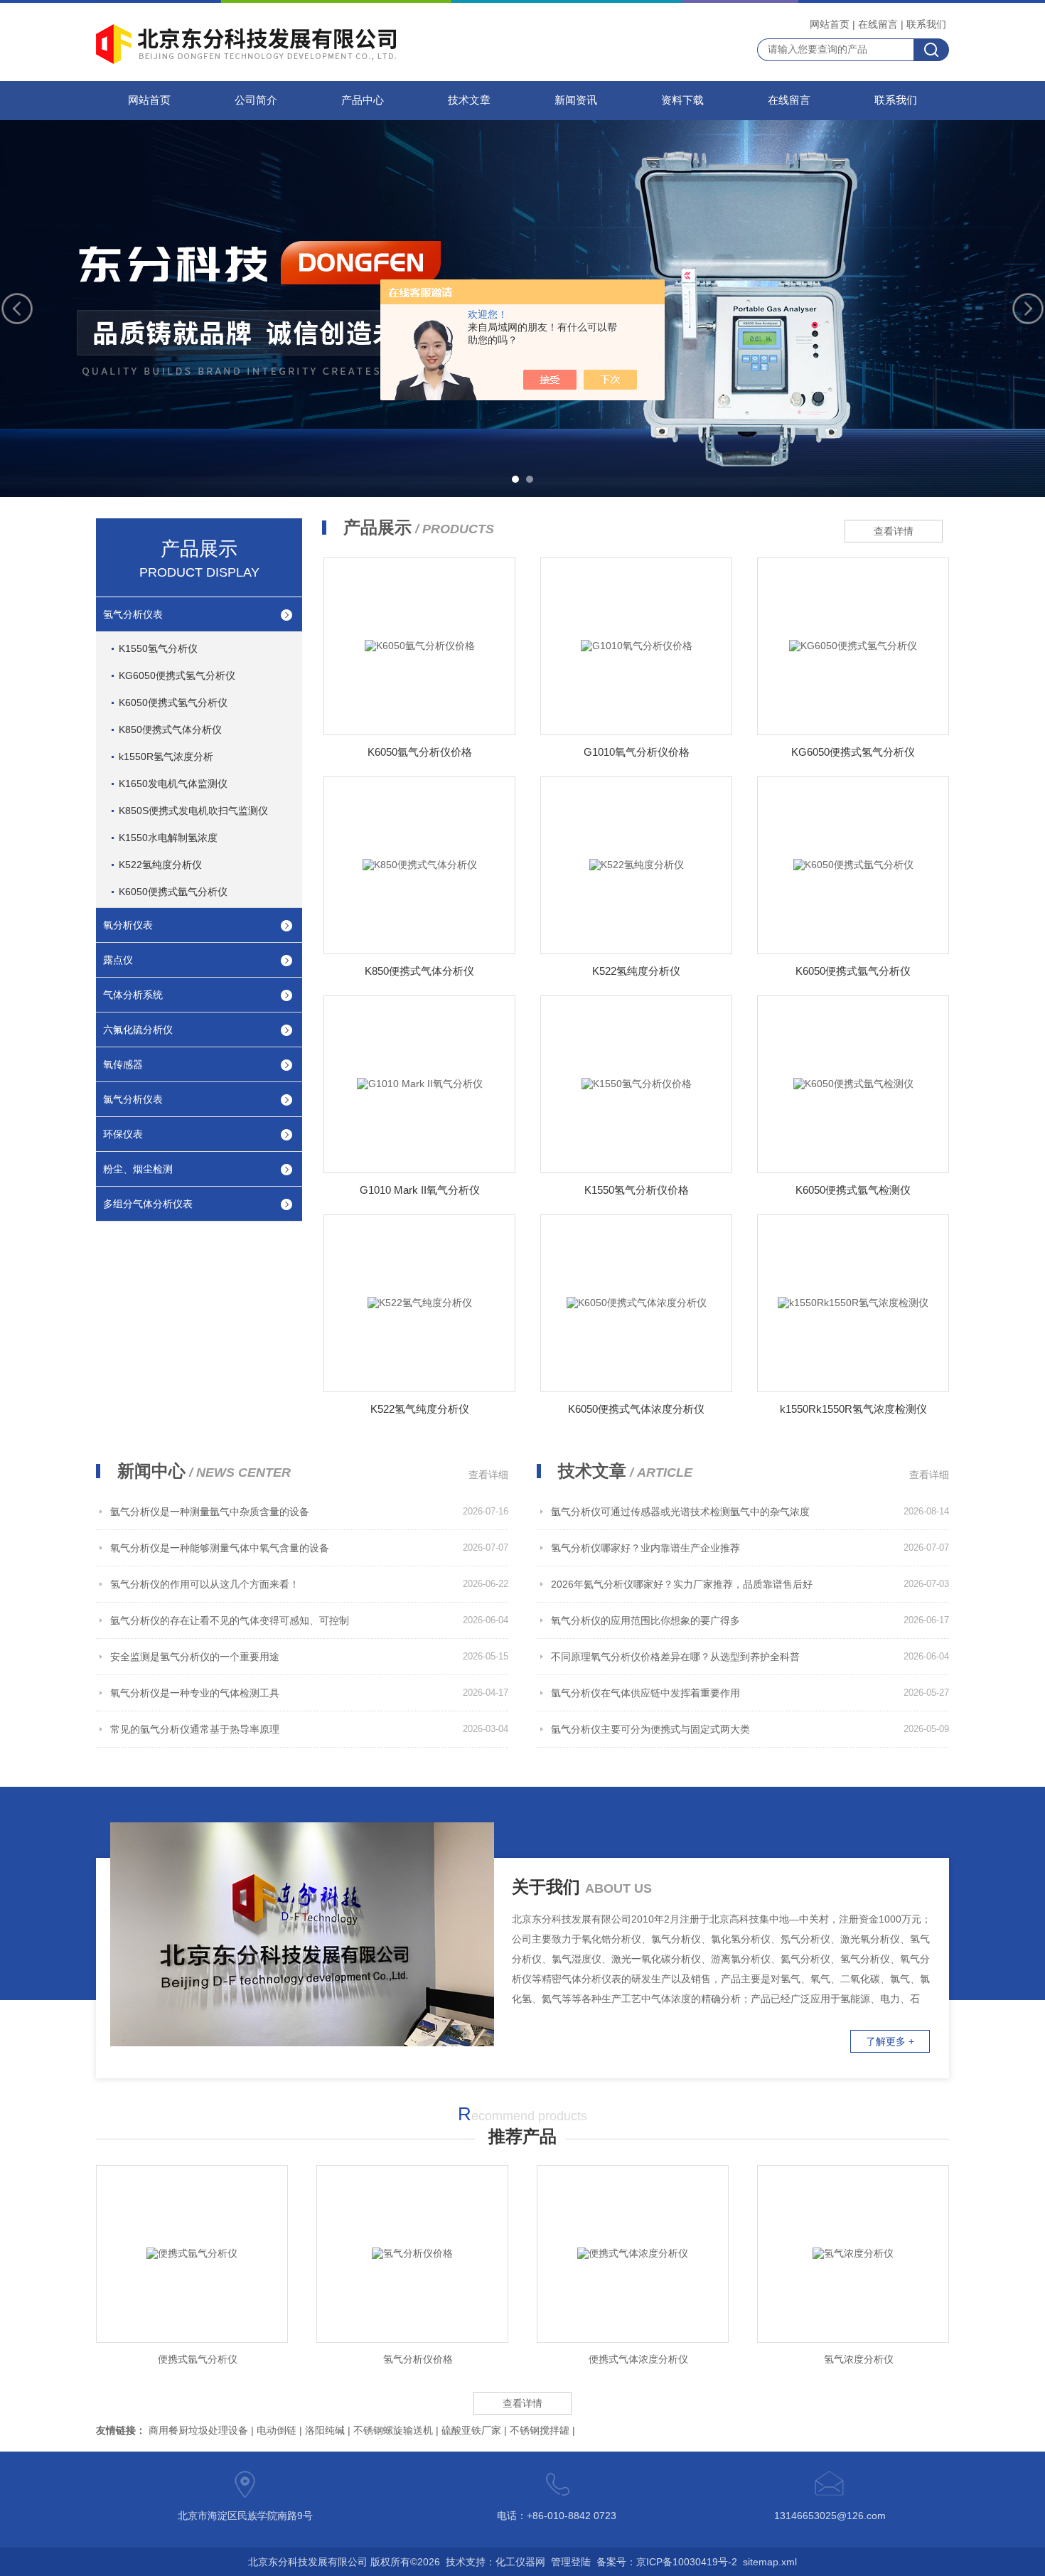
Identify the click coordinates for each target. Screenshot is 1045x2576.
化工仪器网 (520, 2562)
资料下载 (682, 100)
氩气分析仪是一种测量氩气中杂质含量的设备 (210, 1512)
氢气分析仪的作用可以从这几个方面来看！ (205, 1584)
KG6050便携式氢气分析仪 (177, 675)
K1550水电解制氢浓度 (168, 838)
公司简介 (256, 100)
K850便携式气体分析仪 (170, 729)
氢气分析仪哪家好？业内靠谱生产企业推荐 (645, 1548)
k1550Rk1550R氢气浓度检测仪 (853, 1409)
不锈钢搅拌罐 (540, 2430)
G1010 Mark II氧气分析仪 (420, 1190)
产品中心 (363, 100)
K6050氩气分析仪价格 (420, 752)
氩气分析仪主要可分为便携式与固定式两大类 (650, 1729)
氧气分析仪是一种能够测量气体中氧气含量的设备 (220, 1548)
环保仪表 (123, 1134)
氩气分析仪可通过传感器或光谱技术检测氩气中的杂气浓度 (680, 1512)
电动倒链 (277, 2430)
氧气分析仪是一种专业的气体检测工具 (195, 1693)
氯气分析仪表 (133, 1099)
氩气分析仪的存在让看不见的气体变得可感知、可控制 (230, 1620)
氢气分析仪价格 (418, 2359)
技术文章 (469, 100)
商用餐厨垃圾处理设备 (198, 2430)
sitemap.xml (770, 2562)
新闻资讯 (576, 100)
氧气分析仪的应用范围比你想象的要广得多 (645, 1620)
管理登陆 (571, 2562)
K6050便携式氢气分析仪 (173, 702)
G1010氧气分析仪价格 (637, 752)
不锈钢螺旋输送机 (393, 2430)
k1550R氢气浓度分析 (166, 757)
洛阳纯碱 (325, 2430)
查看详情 (894, 531)
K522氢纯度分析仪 (160, 865)
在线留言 (878, 24)
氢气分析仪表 (133, 614)
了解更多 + (890, 2041)
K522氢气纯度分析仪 (420, 1409)
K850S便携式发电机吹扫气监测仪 (193, 811)
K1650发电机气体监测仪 (173, 784)
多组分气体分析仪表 (148, 1204)
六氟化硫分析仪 (138, 1030)
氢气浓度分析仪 (859, 2359)
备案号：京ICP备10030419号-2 (667, 2562)
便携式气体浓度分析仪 (638, 2359)
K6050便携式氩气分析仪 (173, 892)
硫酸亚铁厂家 (471, 2430)
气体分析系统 (133, 995)
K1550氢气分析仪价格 (637, 1190)
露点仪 (118, 960)
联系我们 (926, 24)
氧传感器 (123, 1064)
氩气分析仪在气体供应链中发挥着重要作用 (645, 1693)
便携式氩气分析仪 (198, 2359)
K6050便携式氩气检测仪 (853, 1190)
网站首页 (830, 24)
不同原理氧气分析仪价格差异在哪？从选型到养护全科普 (675, 1657)
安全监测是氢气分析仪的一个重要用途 (195, 1657)
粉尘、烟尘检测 (138, 1169)
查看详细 (488, 1475)
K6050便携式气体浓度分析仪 (636, 1409)
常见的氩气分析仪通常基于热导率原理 (195, 1729)
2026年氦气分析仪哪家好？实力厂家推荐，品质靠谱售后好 (682, 1584)
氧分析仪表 (128, 925)
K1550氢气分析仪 (158, 648)
